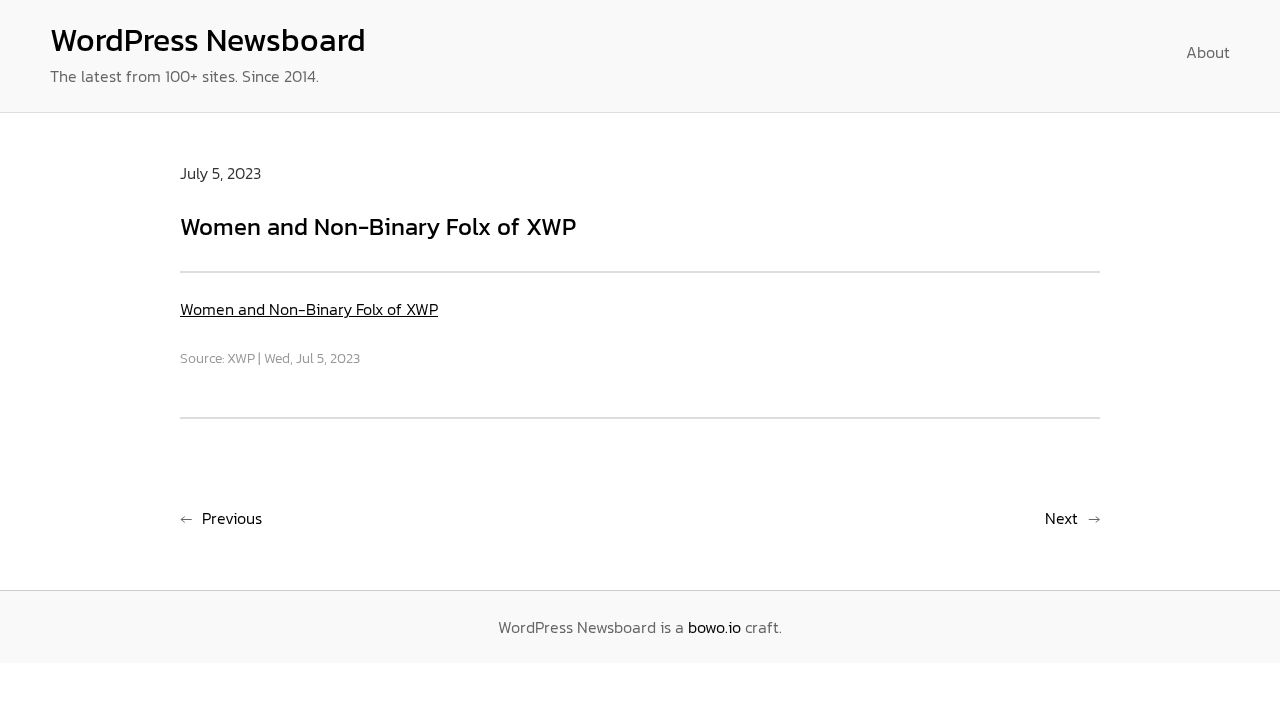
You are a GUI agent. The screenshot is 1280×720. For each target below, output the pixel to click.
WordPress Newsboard (208, 40)
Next (1061, 518)
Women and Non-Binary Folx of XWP (309, 309)
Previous (232, 518)
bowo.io (714, 627)
